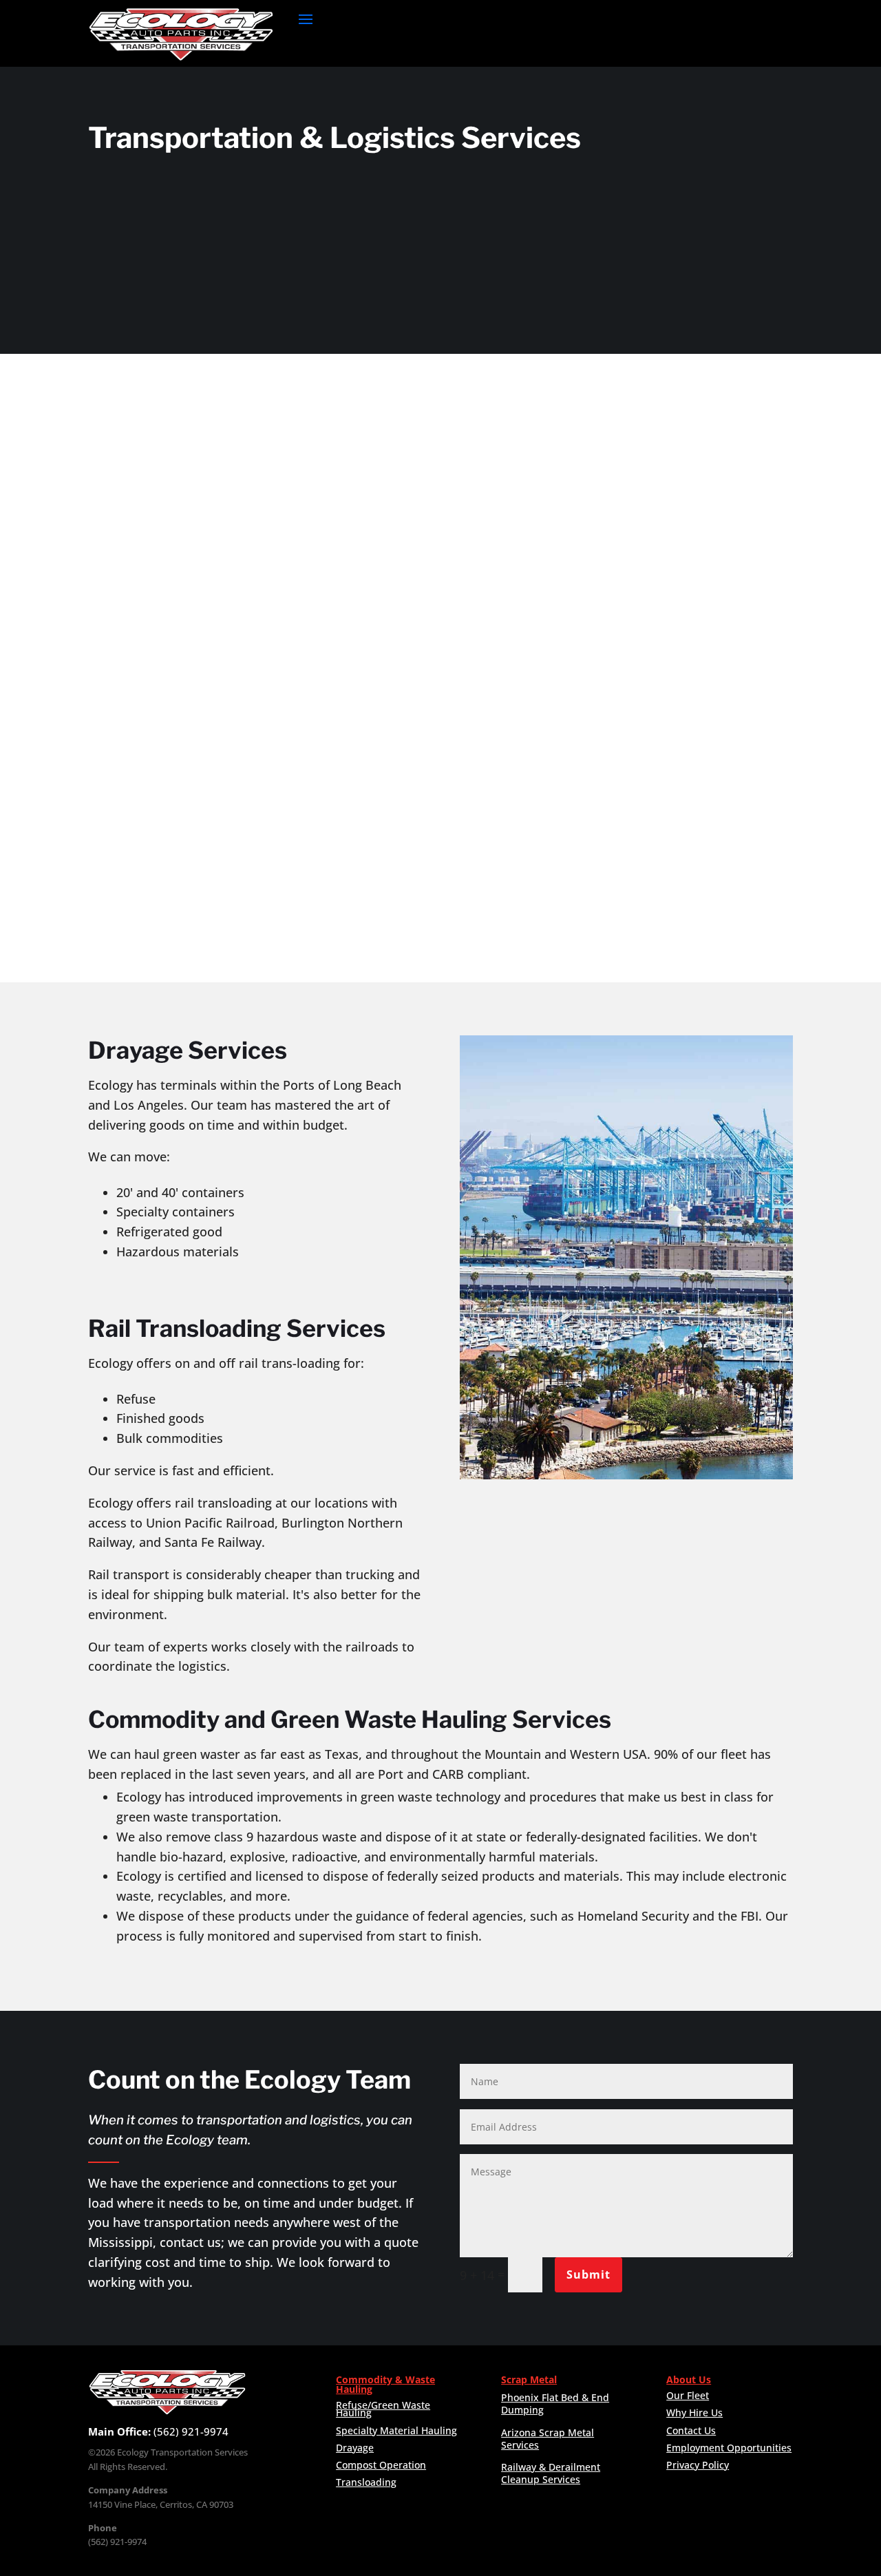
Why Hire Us (694, 2413)
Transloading (366, 2482)
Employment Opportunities (729, 2448)
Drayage (355, 2448)
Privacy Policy (698, 2465)
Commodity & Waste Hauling (385, 2384)
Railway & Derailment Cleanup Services (551, 2473)
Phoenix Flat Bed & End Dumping (555, 2404)
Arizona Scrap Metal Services (548, 2439)
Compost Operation (381, 2465)
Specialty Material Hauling (396, 2430)
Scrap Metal (529, 2379)
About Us (689, 2379)
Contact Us (691, 2430)
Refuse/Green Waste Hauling (383, 2409)
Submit (588, 2274)
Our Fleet (688, 2395)
